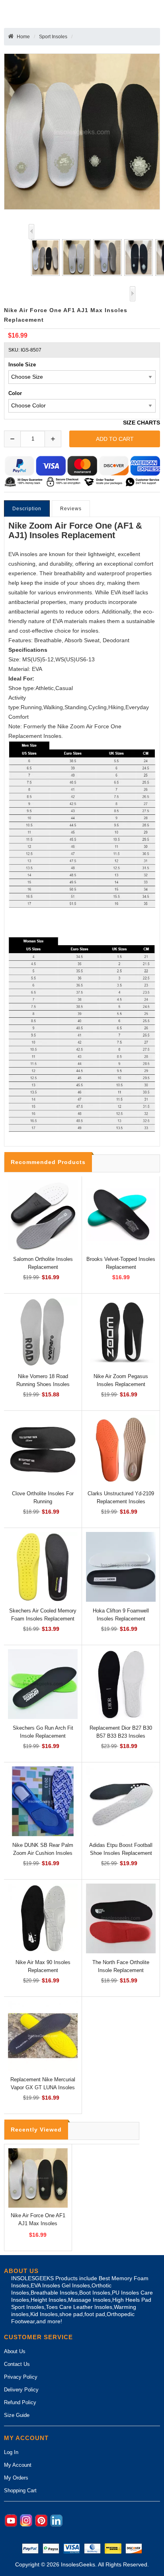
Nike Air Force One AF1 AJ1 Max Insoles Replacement (38, 2223)
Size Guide (17, 2415)
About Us (15, 2351)
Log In (11, 2452)
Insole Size (22, 365)
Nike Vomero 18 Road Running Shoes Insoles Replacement (43, 1384)
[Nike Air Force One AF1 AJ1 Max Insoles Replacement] (44, 258)
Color (15, 393)
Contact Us (17, 2364)
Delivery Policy (21, 2390)
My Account (18, 2465)
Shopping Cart (20, 2490)
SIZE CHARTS (142, 423)
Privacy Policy (21, 2377)
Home (23, 37)
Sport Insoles (53, 37)
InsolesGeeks (78, 2565)
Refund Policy (20, 2402)
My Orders (16, 2478)
